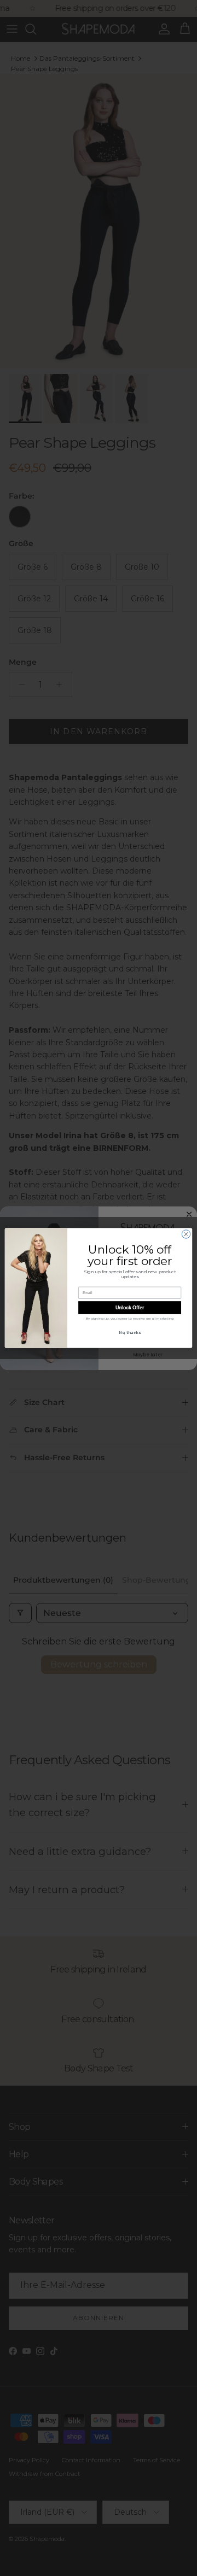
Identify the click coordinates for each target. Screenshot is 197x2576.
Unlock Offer (130, 1308)
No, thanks (130, 1332)
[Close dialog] (186, 1234)
